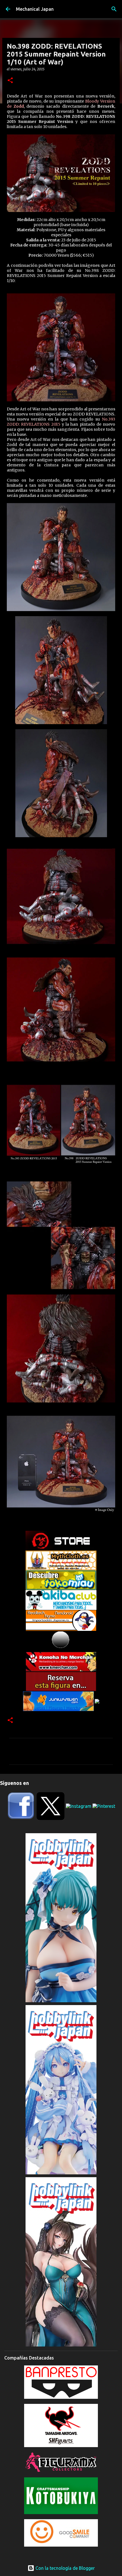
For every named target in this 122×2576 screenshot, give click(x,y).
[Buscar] (114, 9)
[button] (10, 81)
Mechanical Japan (35, 9)
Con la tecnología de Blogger (65, 2568)
